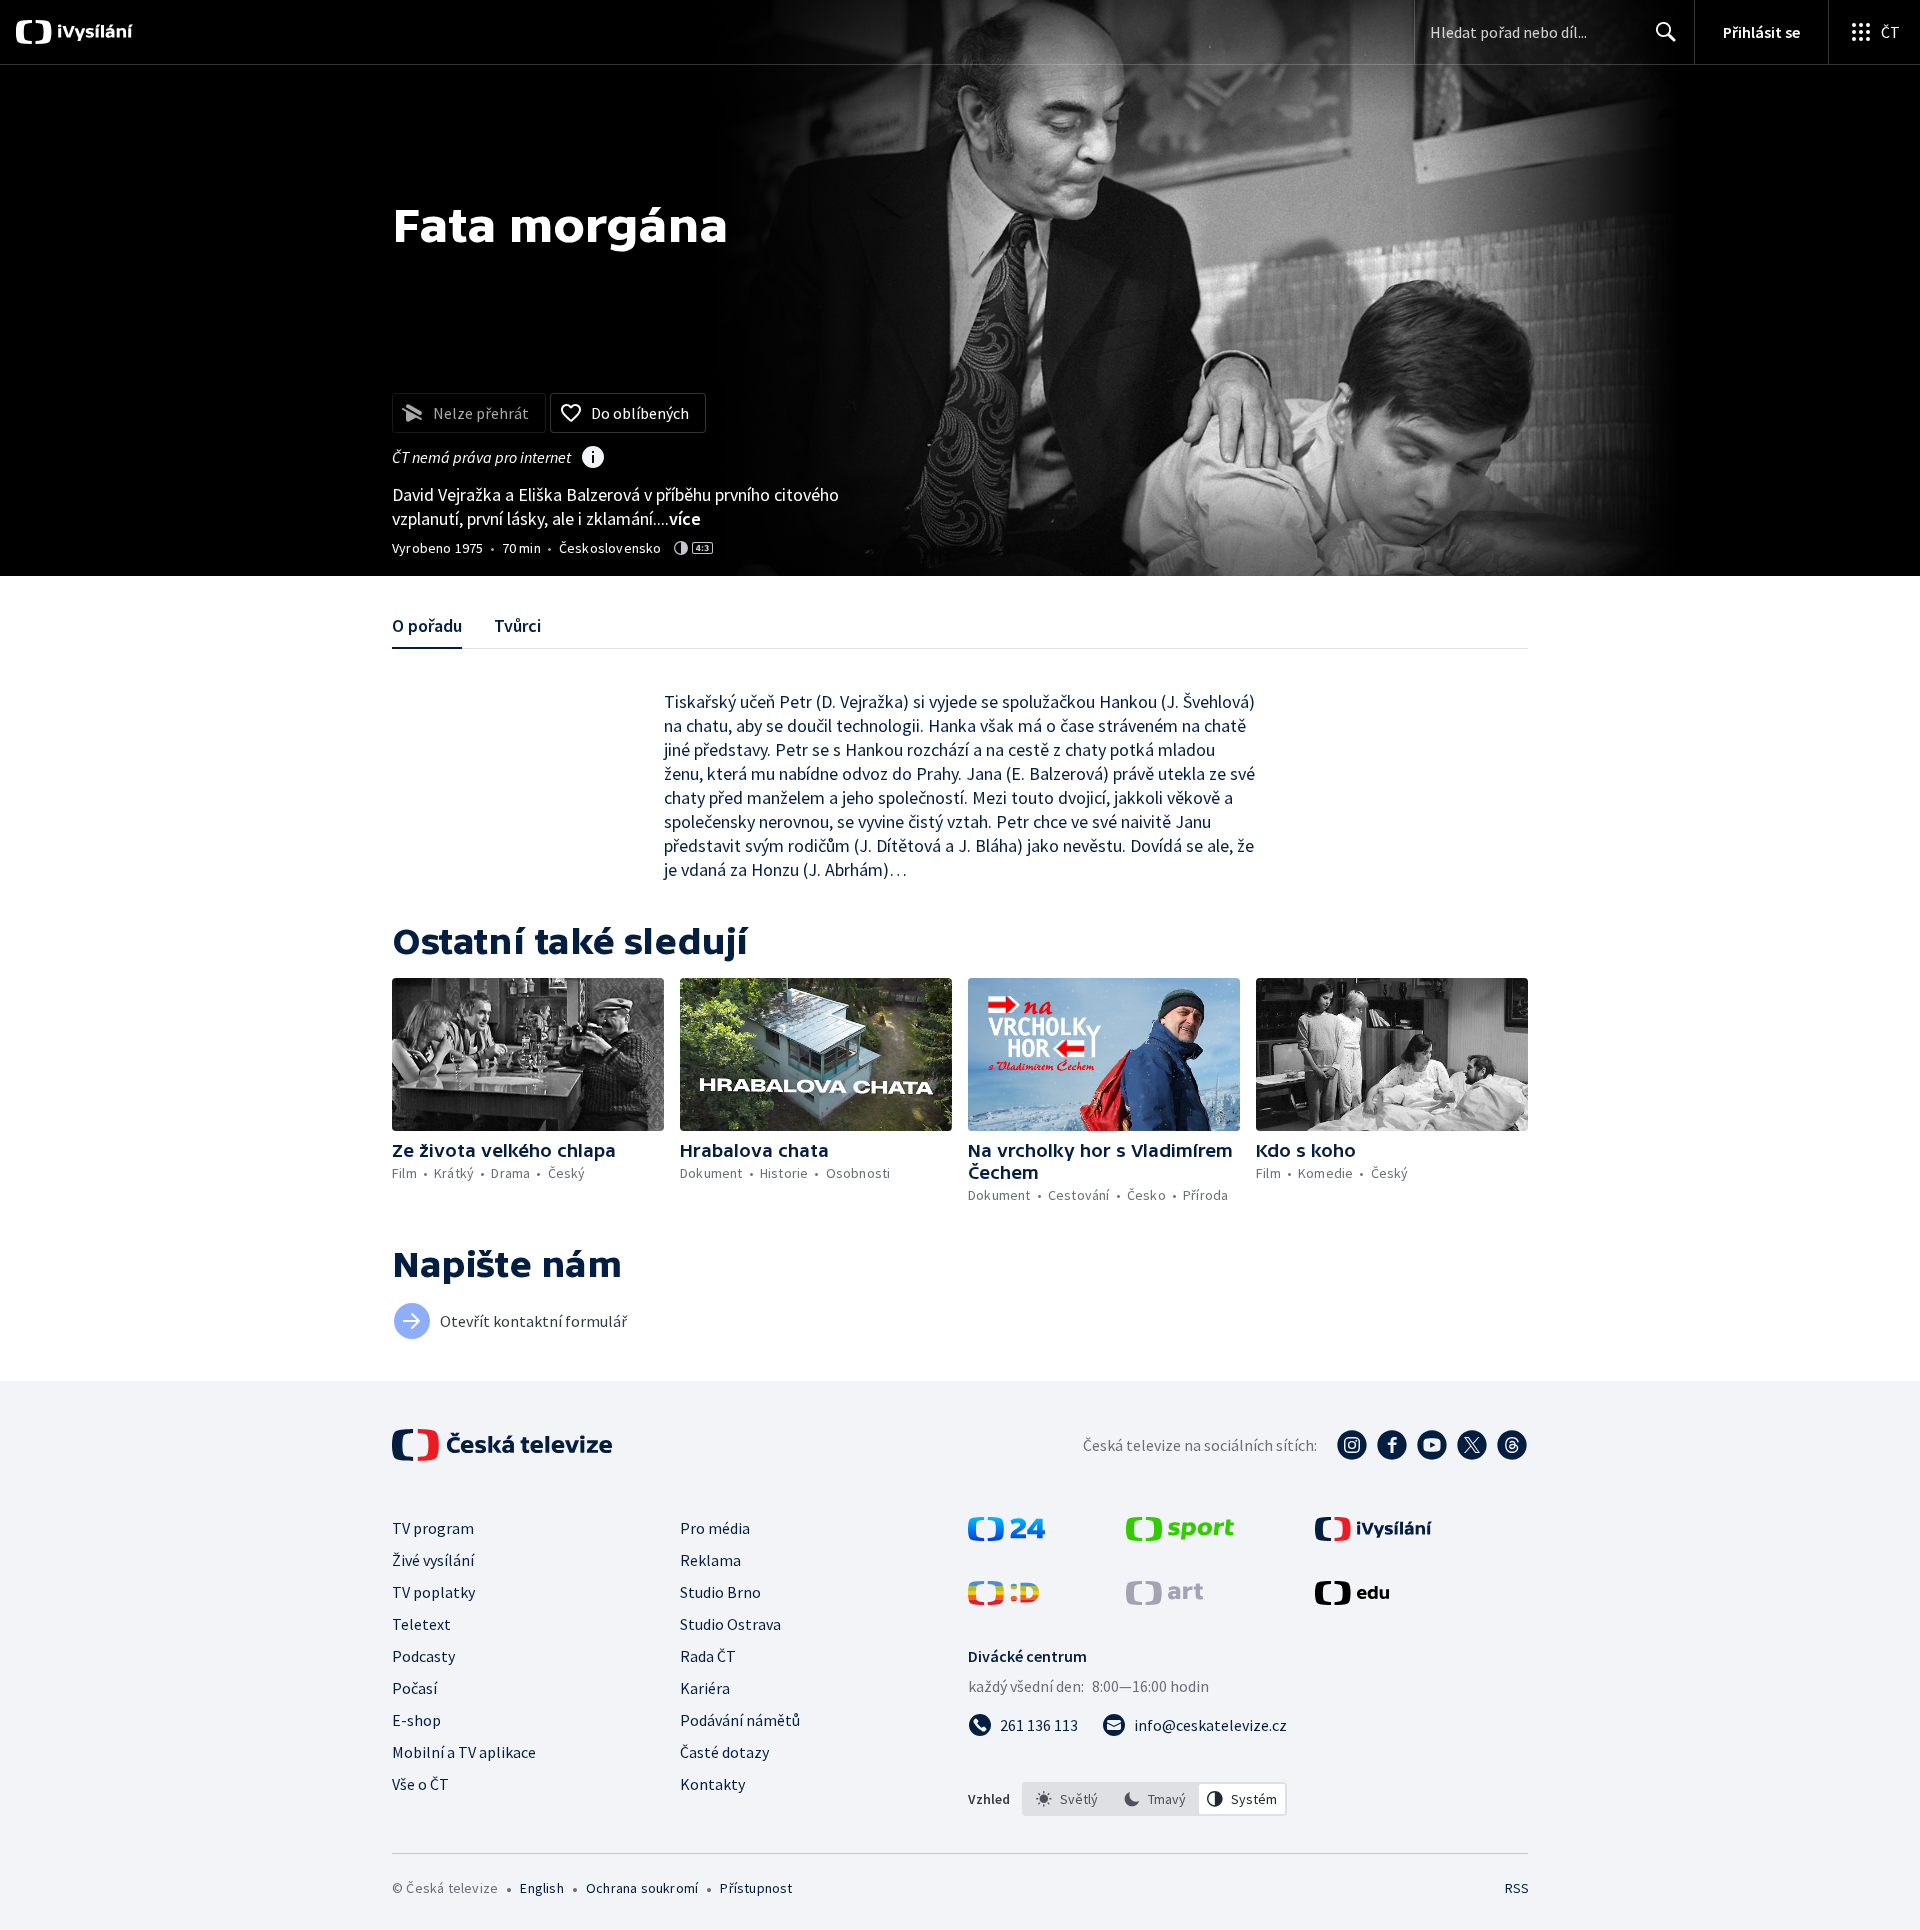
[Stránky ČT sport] (1180, 1535)
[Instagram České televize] (1352, 1445)
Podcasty (423, 1656)
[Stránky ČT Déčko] (1003, 1599)
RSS (1517, 1888)
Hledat (1666, 32)
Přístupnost (756, 1888)
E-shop (416, 1720)
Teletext (421, 1624)
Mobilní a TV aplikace (464, 1752)
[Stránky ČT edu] (1352, 1599)
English (541, 1888)
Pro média (715, 1528)
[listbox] (1154, 1799)
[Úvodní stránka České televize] (504, 1445)
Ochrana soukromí (642, 1888)
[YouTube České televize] (1432, 1445)
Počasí (414, 1688)
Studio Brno (720, 1592)
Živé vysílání (433, 1560)
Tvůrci (517, 625)
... (679, 518)
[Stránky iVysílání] (1373, 1535)
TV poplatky (433, 1592)
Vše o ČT (420, 1784)
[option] (1067, 1799)
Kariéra (705, 1688)
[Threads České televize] (1512, 1445)
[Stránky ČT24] (1006, 1535)
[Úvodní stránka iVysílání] (92, 32)
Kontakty (712, 1784)
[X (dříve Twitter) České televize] (1472, 1445)
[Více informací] (593, 459)
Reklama (710, 1560)
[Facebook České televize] (1392, 1445)
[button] (528, 1054)
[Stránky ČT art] (1164, 1599)
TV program (433, 1528)
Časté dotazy (724, 1752)
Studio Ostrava (730, 1624)
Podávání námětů (740, 1720)
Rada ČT (708, 1656)
